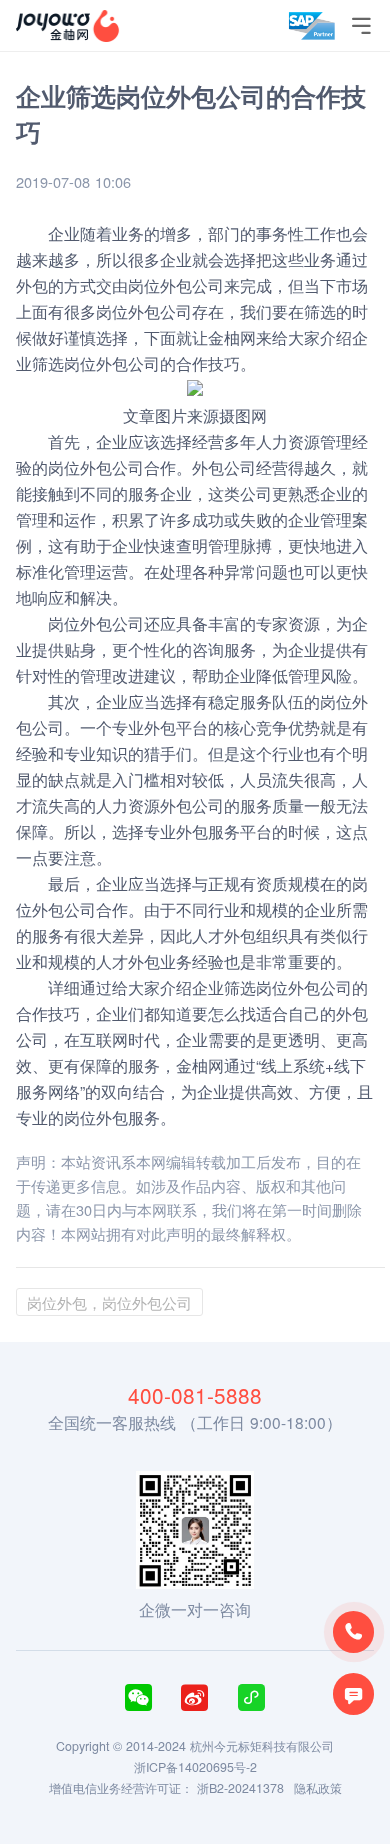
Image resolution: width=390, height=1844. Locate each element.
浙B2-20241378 (240, 1788)
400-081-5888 (195, 1395)
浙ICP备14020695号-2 (195, 1767)
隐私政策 (318, 1788)
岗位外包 (96, 363)
